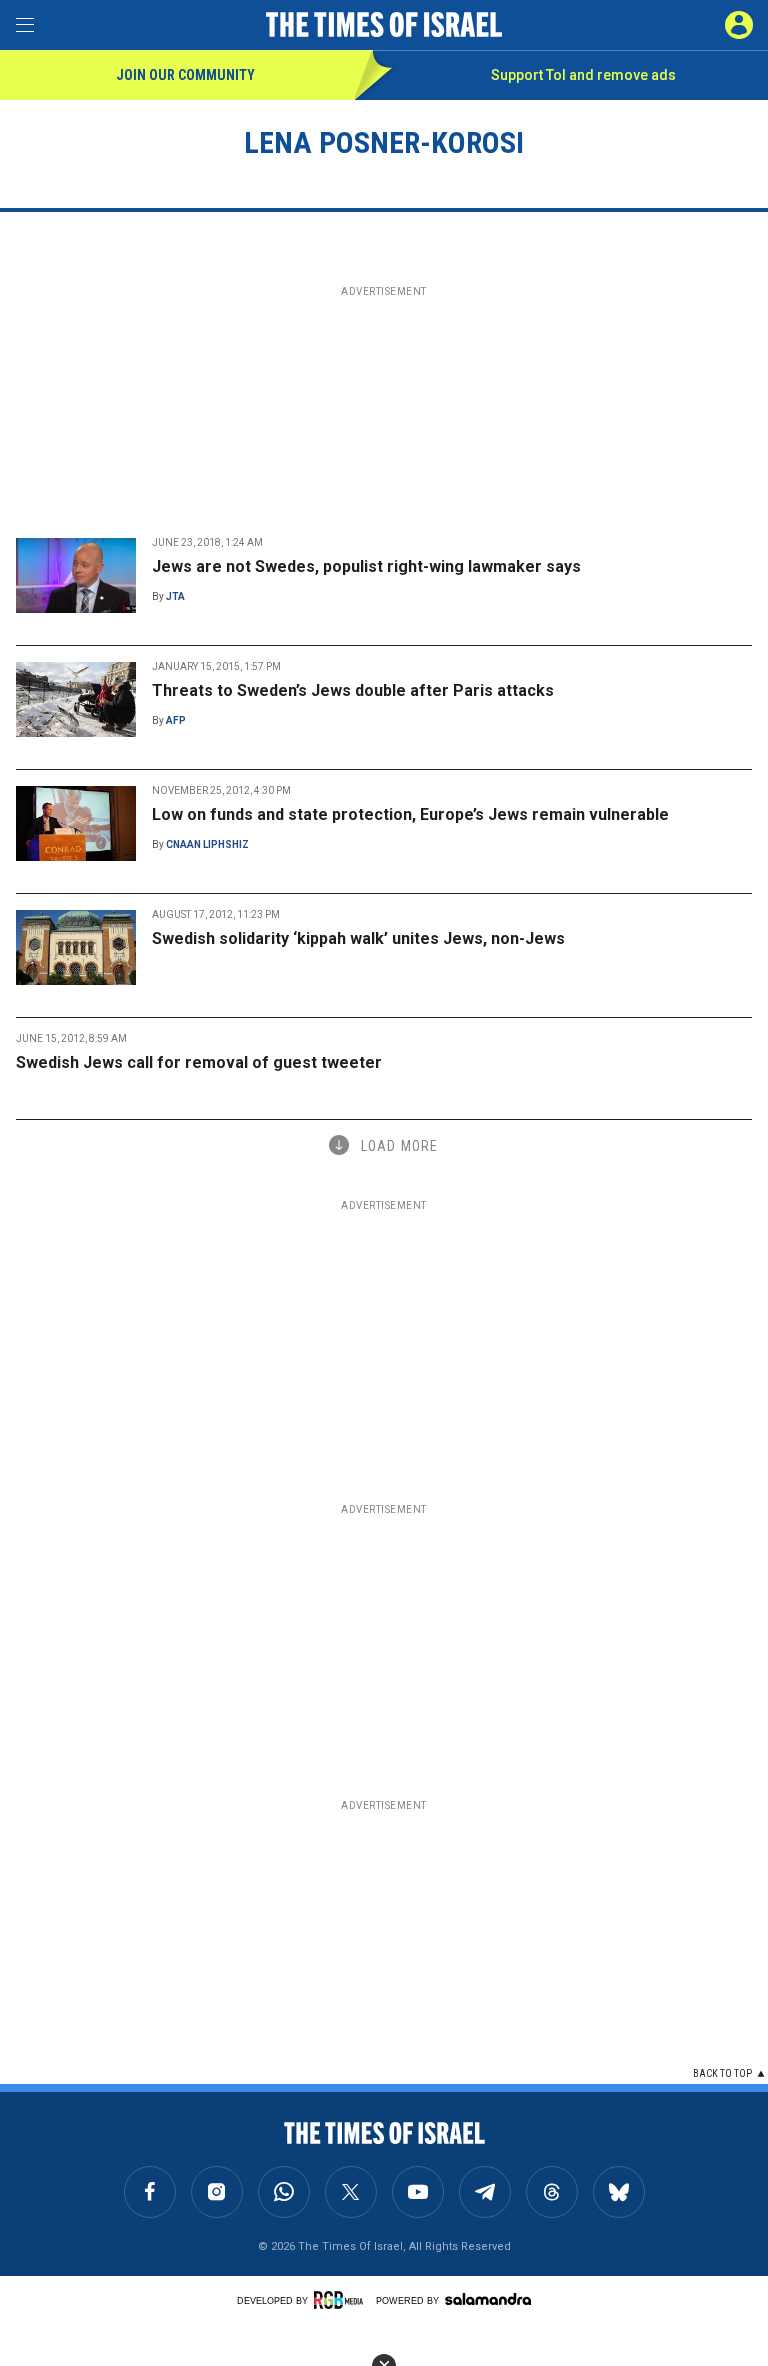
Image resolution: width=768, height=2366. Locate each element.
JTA (175, 596)
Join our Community (185, 75)
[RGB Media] (342, 2300)
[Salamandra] (488, 2299)
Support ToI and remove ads (583, 75)
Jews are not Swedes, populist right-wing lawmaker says (366, 566)
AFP (176, 720)
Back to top (722, 2073)
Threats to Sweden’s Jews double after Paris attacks (353, 690)
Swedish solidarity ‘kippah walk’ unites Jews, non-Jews (358, 938)
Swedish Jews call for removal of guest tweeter (199, 1062)
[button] (739, 25)
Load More (399, 1146)
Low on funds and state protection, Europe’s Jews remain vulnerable (410, 814)
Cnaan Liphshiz (207, 844)
